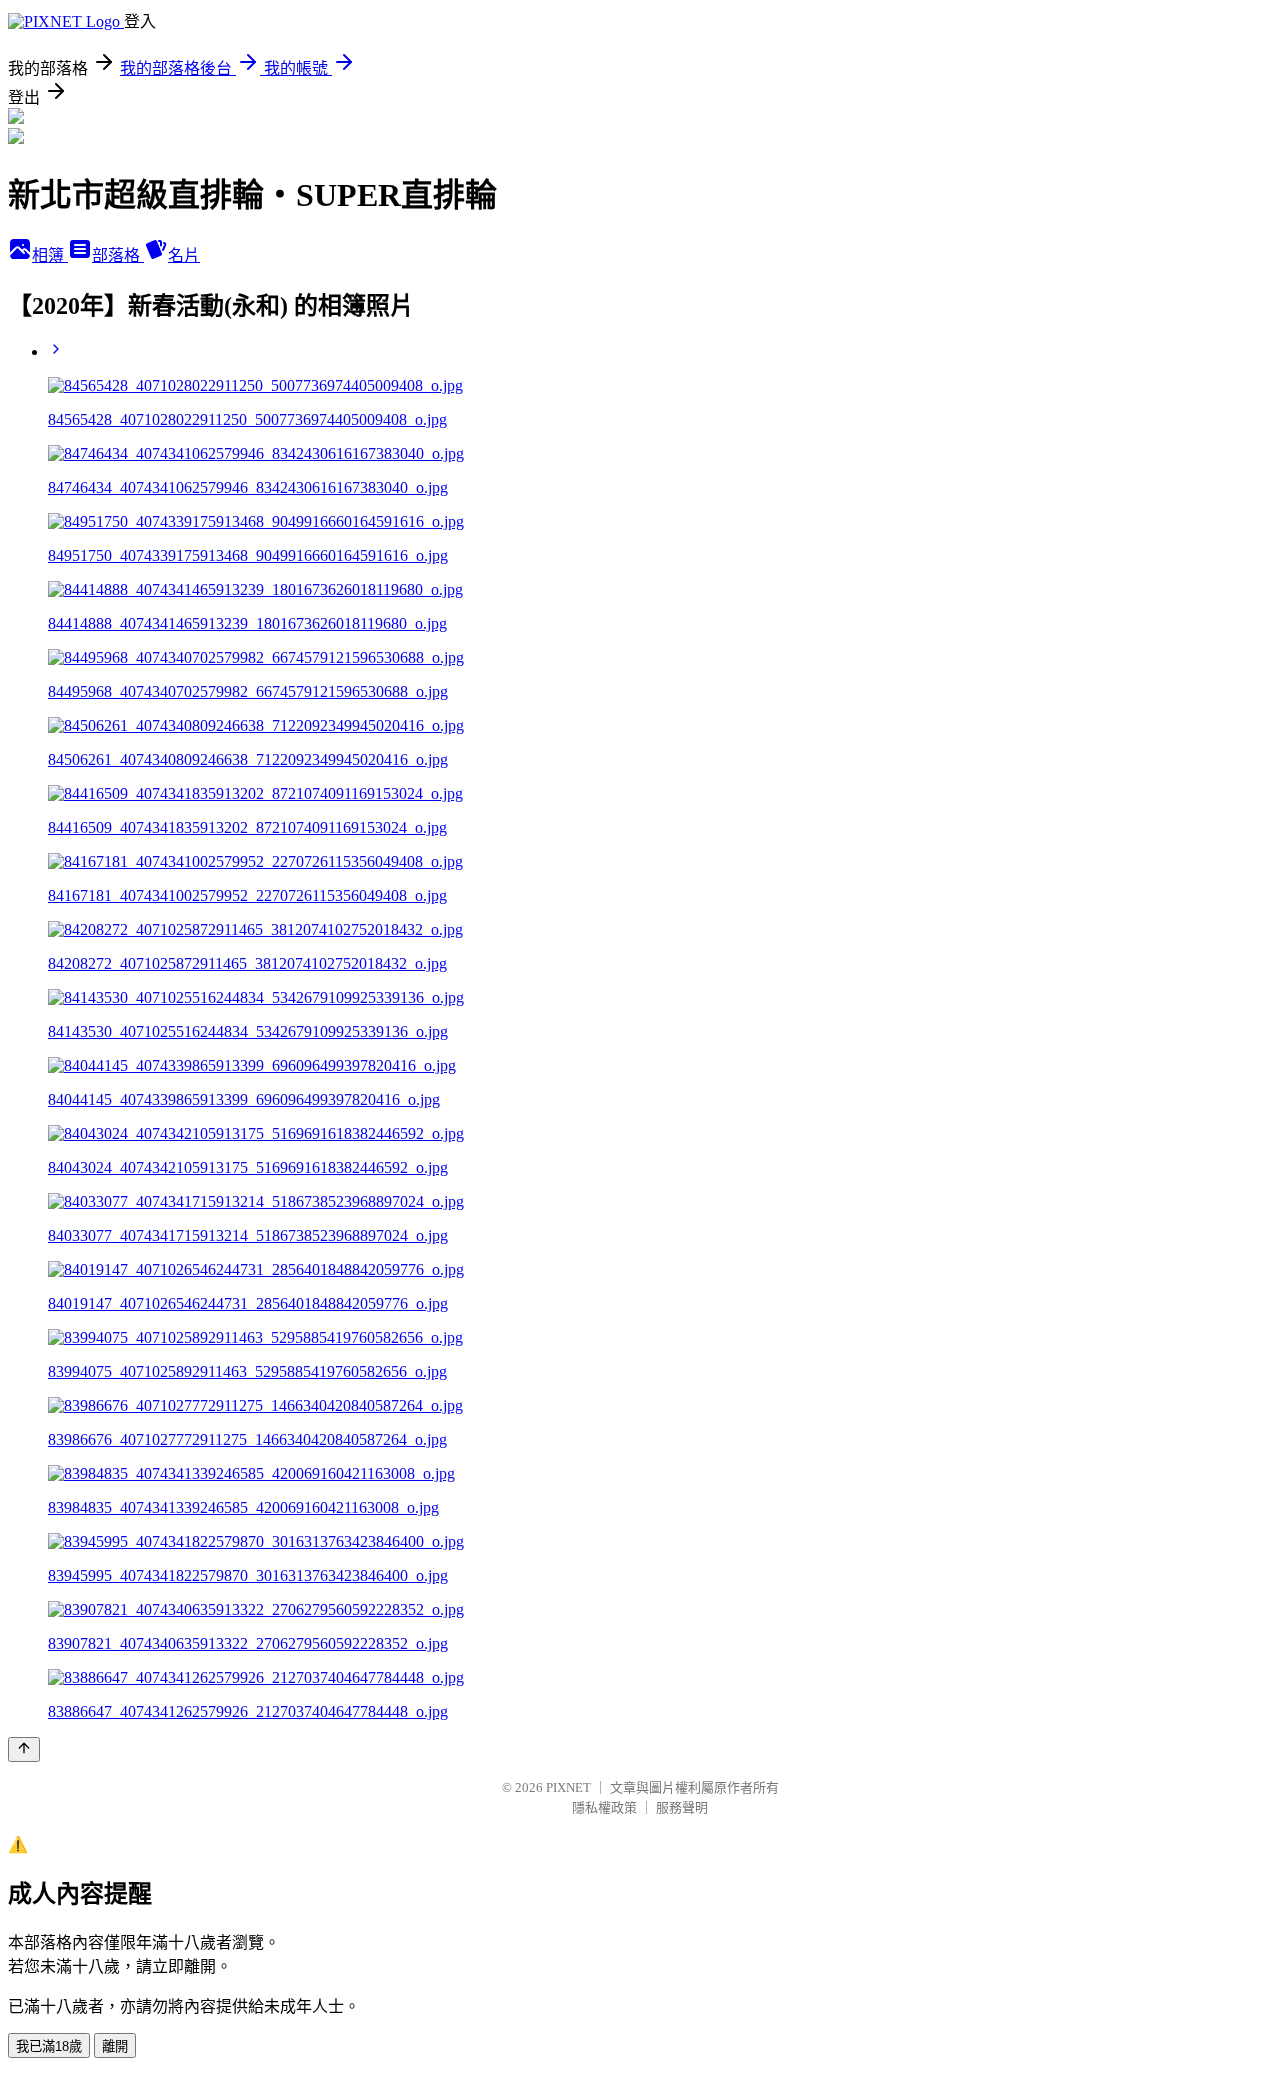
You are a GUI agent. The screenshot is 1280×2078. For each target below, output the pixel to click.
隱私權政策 (604, 1807)
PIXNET (568, 1787)
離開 (115, 2046)
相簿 (50, 255)
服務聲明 (682, 1807)
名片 (184, 255)
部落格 (118, 255)
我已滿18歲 (49, 2046)
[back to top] (24, 1749)
